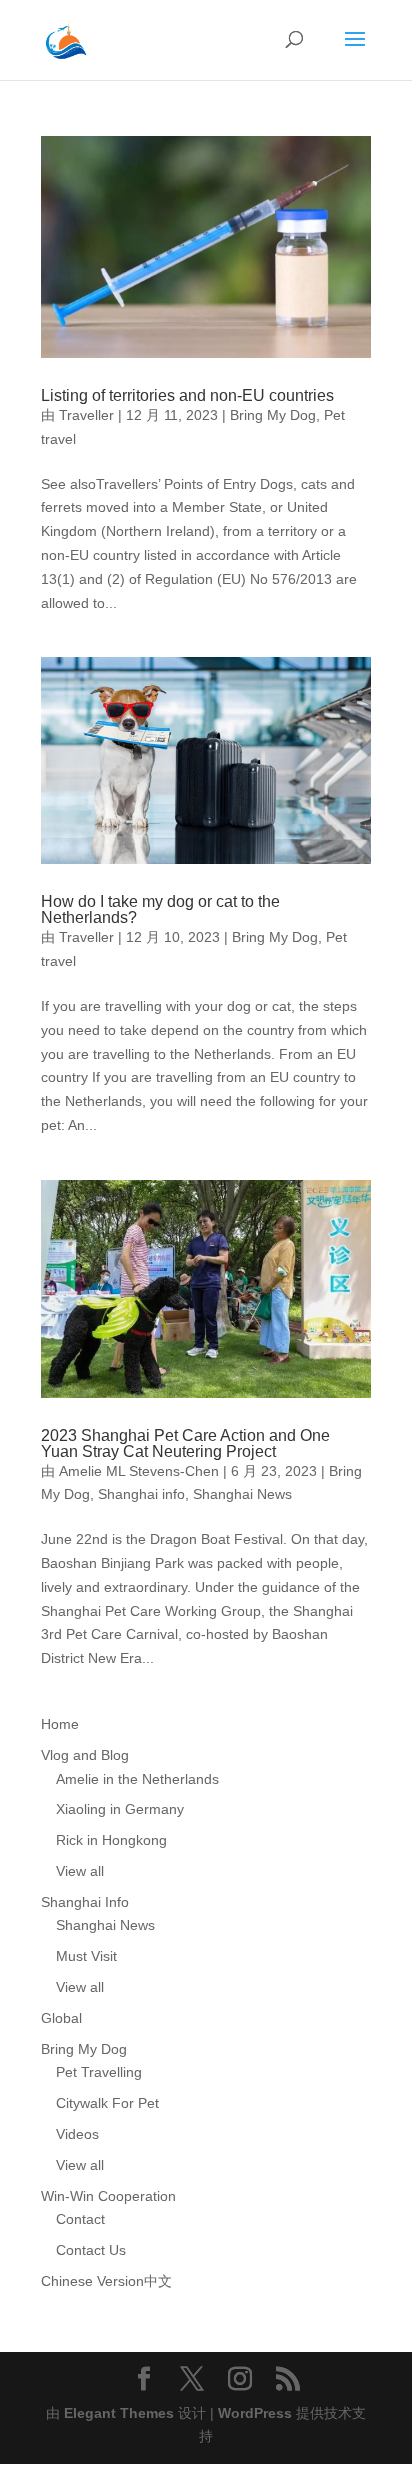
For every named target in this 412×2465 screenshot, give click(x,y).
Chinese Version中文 (106, 2281)
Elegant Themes (119, 2413)
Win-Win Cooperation (108, 2196)
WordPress (255, 2413)
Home (60, 1724)
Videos (77, 2134)
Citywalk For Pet (107, 2103)
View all (80, 1871)
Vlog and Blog (85, 1755)
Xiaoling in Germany (120, 1809)
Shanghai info (141, 1494)
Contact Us (91, 2250)
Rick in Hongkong (111, 1840)
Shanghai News (242, 1494)
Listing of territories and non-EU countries (187, 395)
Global (61, 2018)
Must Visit (86, 1956)
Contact (80, 2219)
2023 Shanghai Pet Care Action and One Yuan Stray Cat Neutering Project (185, 1443)
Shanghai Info (85, 1902)
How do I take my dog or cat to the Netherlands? (160, 909)
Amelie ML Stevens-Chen (139, 1471)
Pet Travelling (99, 2072)
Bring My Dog (273, 415)
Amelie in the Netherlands (137, 1779)
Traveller (86, 415)
